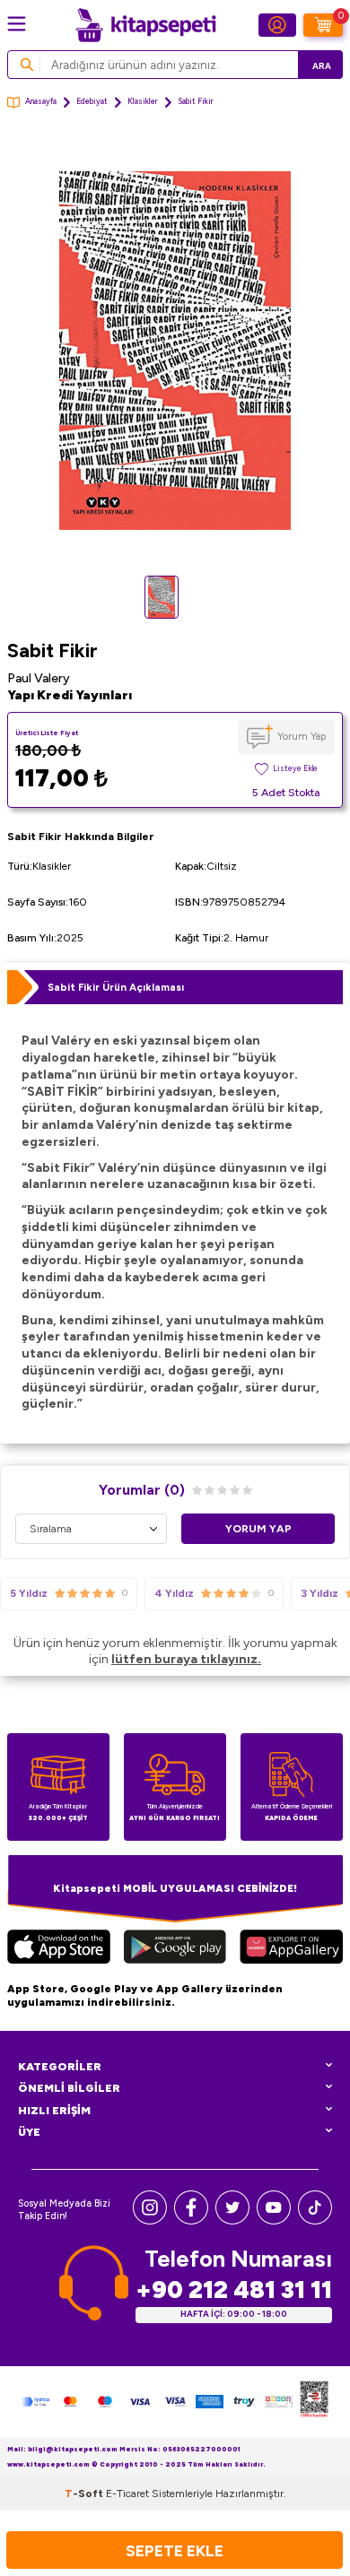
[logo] (145, 25)
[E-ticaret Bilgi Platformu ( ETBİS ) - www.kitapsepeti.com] (314, 2402)
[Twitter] (232, 2220)
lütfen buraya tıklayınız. (186, 1659)
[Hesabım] (277, 25)
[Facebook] (191, 2220)
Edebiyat (92, 101)
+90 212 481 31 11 (234, 2290)
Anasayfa (41, 101)
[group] (175, 351)
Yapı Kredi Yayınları (70, 695)
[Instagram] (150, 2220)
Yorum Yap (302, 736)
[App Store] (59, 1949)
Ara (322, 66)
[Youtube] (274, 2220)
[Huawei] (291, 1949)
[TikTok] (315, 2220)
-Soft (85, 2494)
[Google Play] (175, 1949)
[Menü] (17, 24)
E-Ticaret (127, 2494)
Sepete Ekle (175, 2550)
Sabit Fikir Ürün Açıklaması (116, 987)
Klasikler (143, 101)
